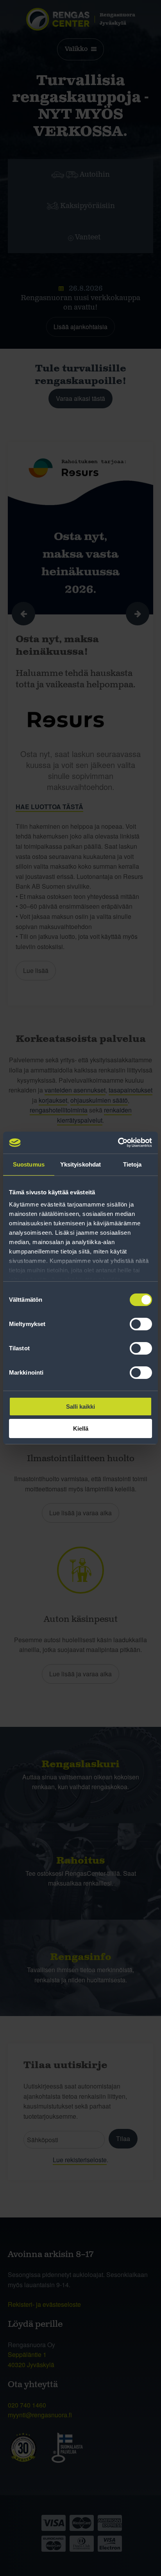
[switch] (141, 1324)
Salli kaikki (80, 1407)
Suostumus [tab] (29, 1164)
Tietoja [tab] (132, 1164)
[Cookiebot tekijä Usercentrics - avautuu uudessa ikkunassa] (118, 1143)
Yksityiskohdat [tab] (80, 1164)
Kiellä (81, 1428)
